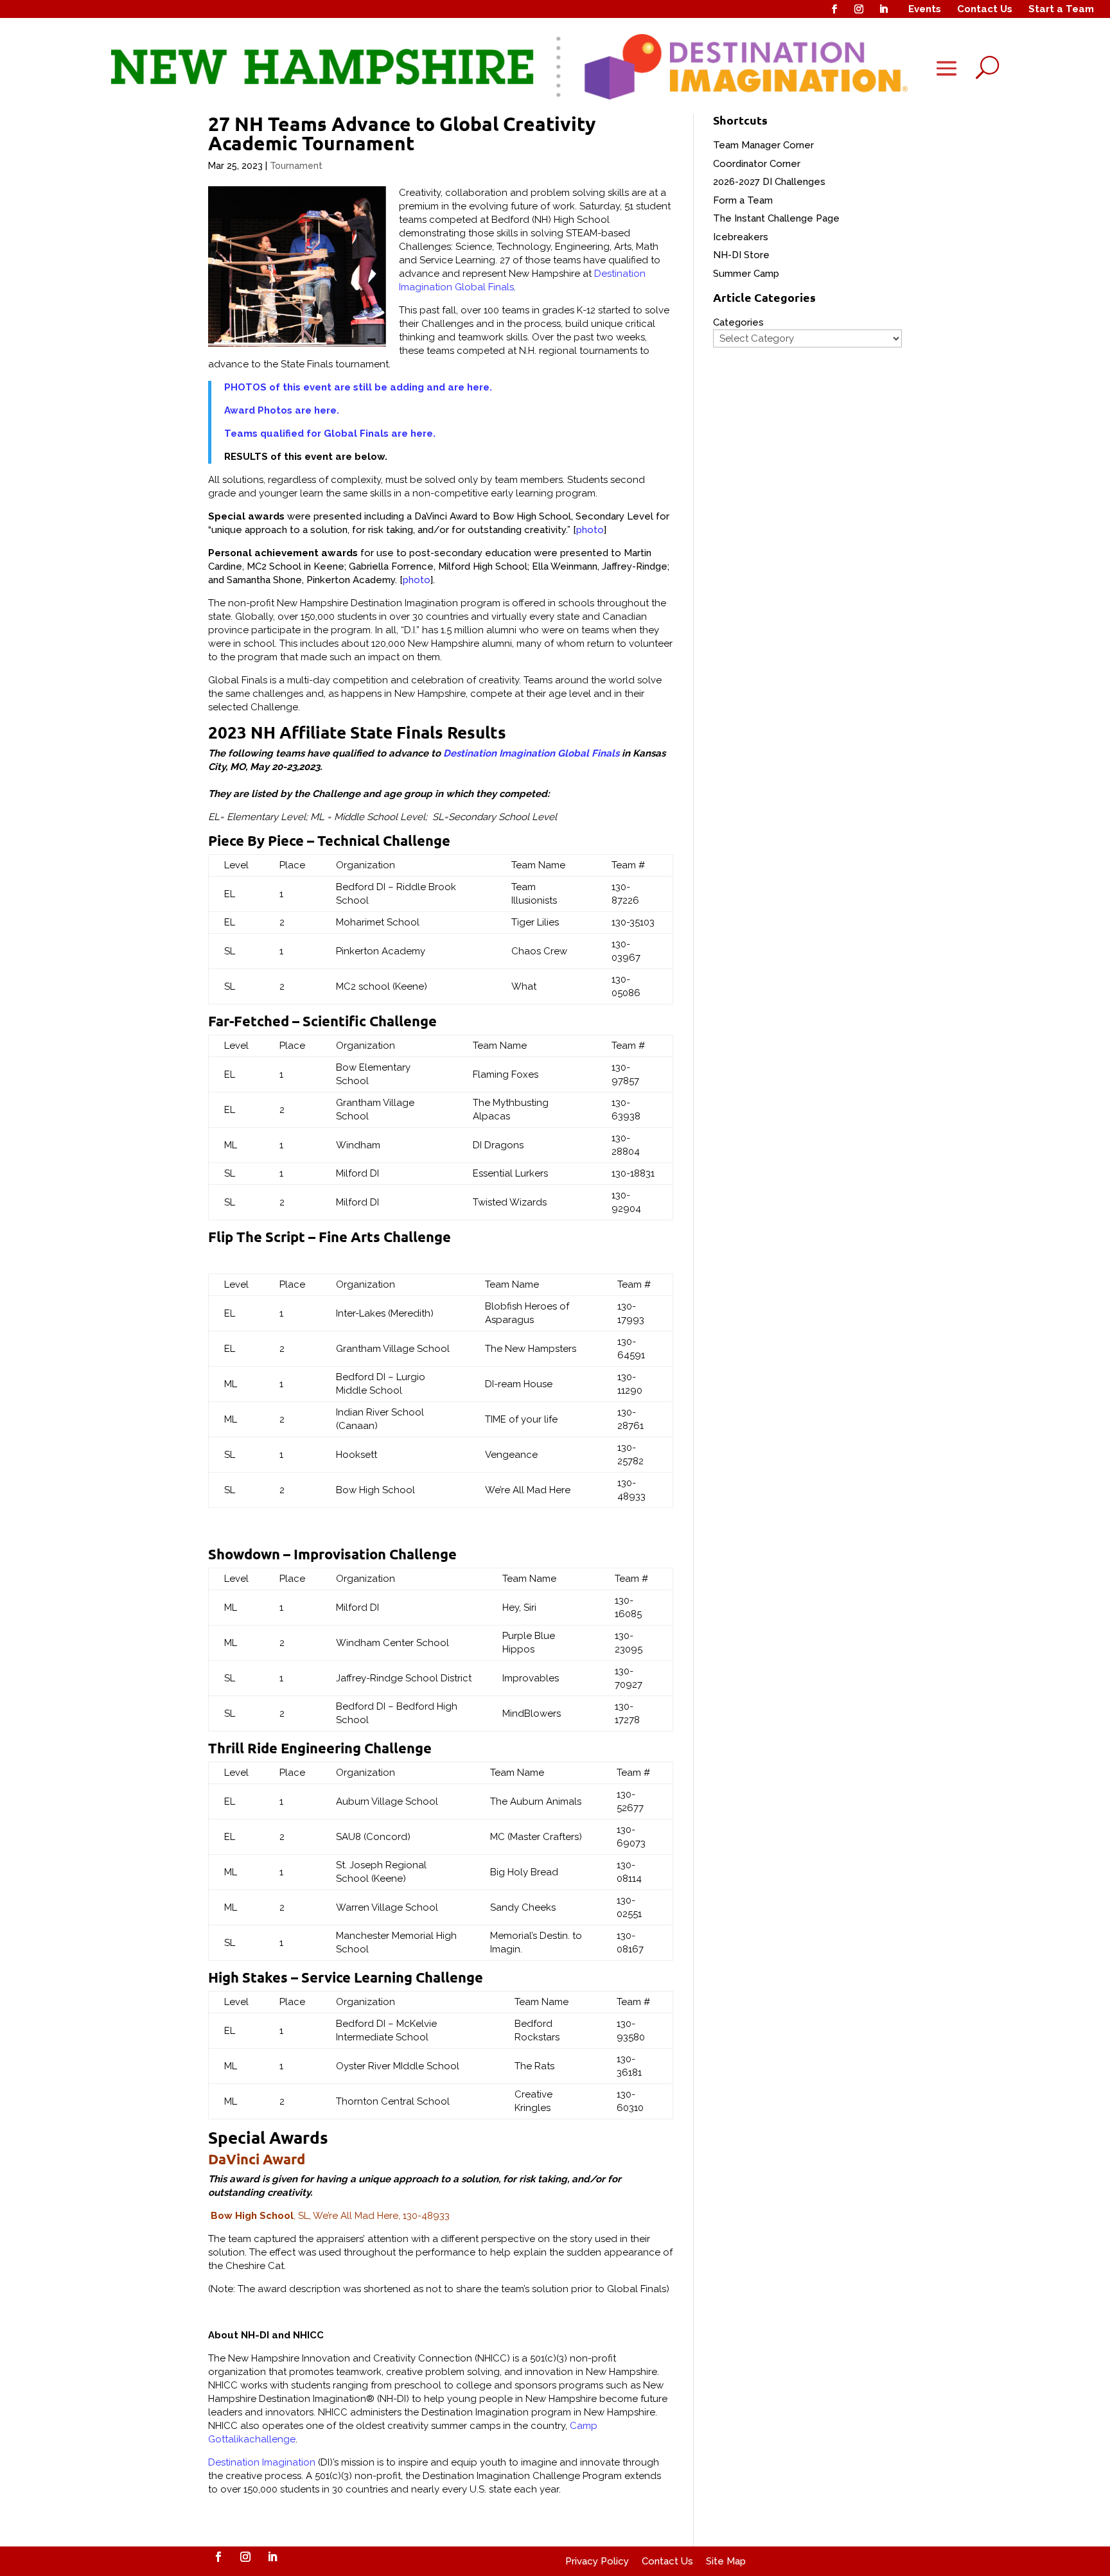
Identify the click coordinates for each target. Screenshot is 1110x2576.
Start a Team (1061, 9)
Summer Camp (746, 274)
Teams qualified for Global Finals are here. (330, 434)
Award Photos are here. (282, 410)
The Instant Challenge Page (776, 218)
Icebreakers (741, 237)
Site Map (726, 2561)
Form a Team (743, 200)
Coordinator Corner (757, 164)
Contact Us (985, 9)
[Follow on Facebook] (834, 9)
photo (590, 530)
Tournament (296, 166)
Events (925, 9)
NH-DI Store (741, 255)
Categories (738, 322)
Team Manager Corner (763, 145)
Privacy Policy (597, 2561)
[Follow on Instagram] (859, 9)
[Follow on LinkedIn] (883, 9)
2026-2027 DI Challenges (769, 182)
